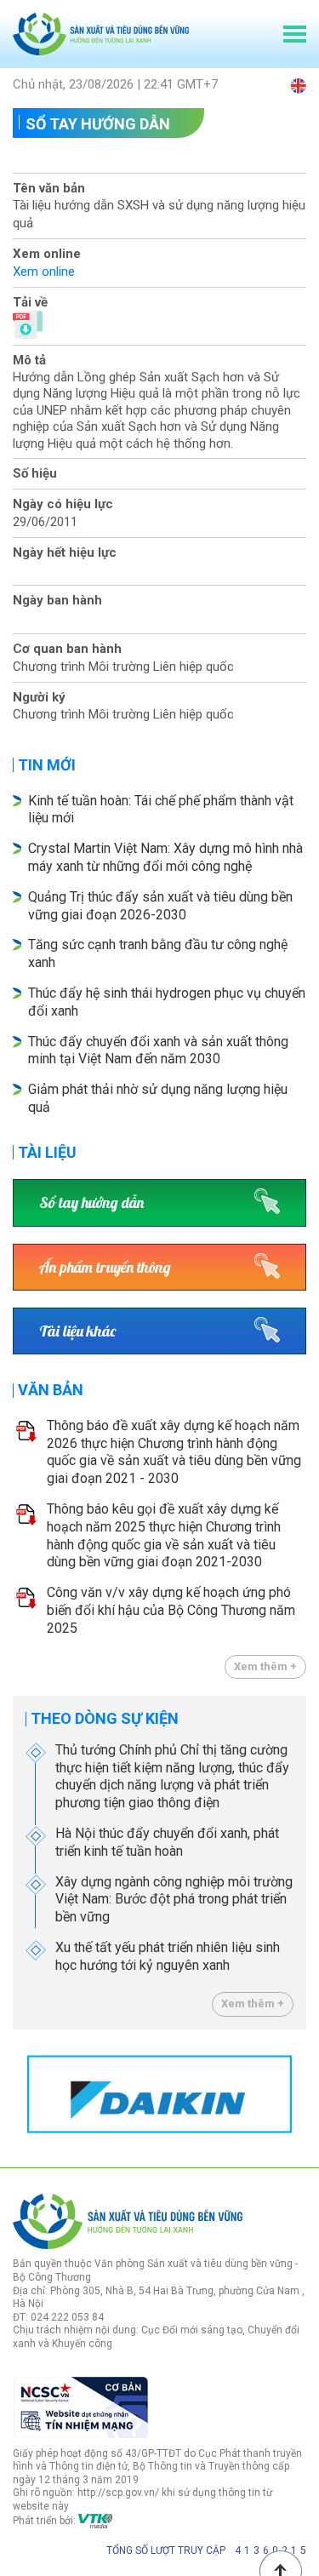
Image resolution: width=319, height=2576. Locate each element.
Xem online (44, 272)
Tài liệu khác (77, 1331)
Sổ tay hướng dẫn (98, 124)
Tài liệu (47, 1152)
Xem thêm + (265, 1666)
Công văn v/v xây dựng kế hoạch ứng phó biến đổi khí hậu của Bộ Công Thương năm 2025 (171, 1610)
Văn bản (51, 1390)
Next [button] (298, 2094)
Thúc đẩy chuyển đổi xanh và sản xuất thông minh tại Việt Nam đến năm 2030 (158, 1050)
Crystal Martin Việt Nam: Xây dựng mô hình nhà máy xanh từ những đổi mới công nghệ (165, 857)
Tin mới (47, 765)
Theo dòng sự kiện (105, 1718)
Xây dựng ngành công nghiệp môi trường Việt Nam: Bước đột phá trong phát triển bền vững (174, 1900)
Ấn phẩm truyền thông (105, 1267)
